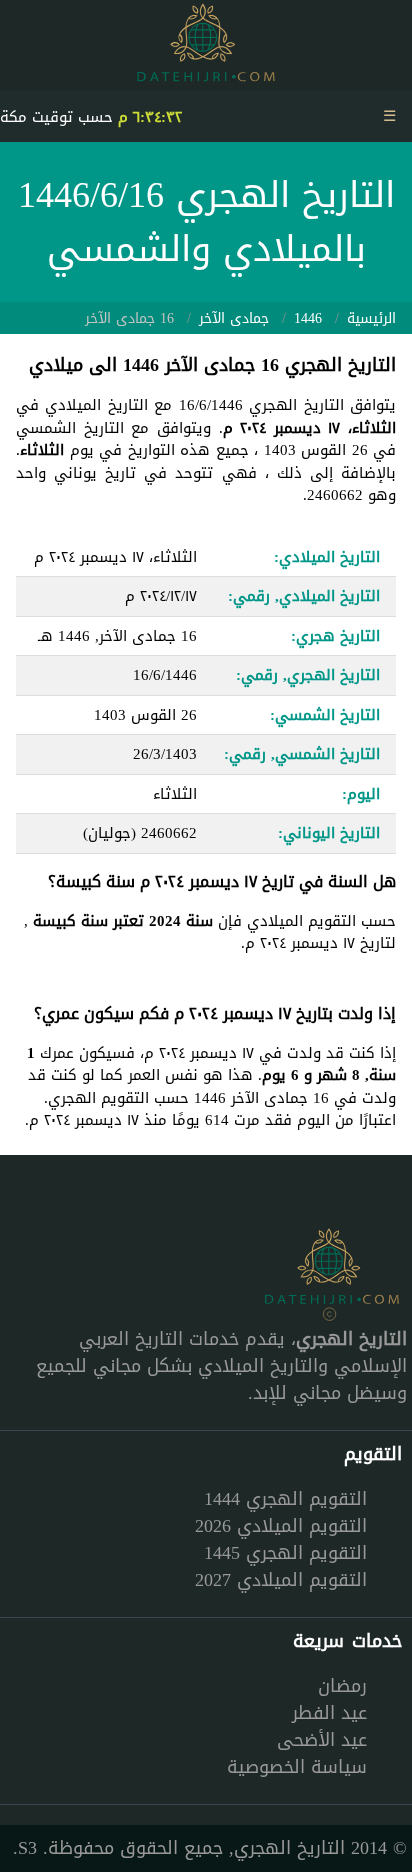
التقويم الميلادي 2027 (281, 1580)
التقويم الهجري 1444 (285, 1499)
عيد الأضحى (322, 1740)
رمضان (342, 1686)
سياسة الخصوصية (297, 1767)
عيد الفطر (329, 1713)
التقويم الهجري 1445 (285, 1553)
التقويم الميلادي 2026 (281, 1526)
